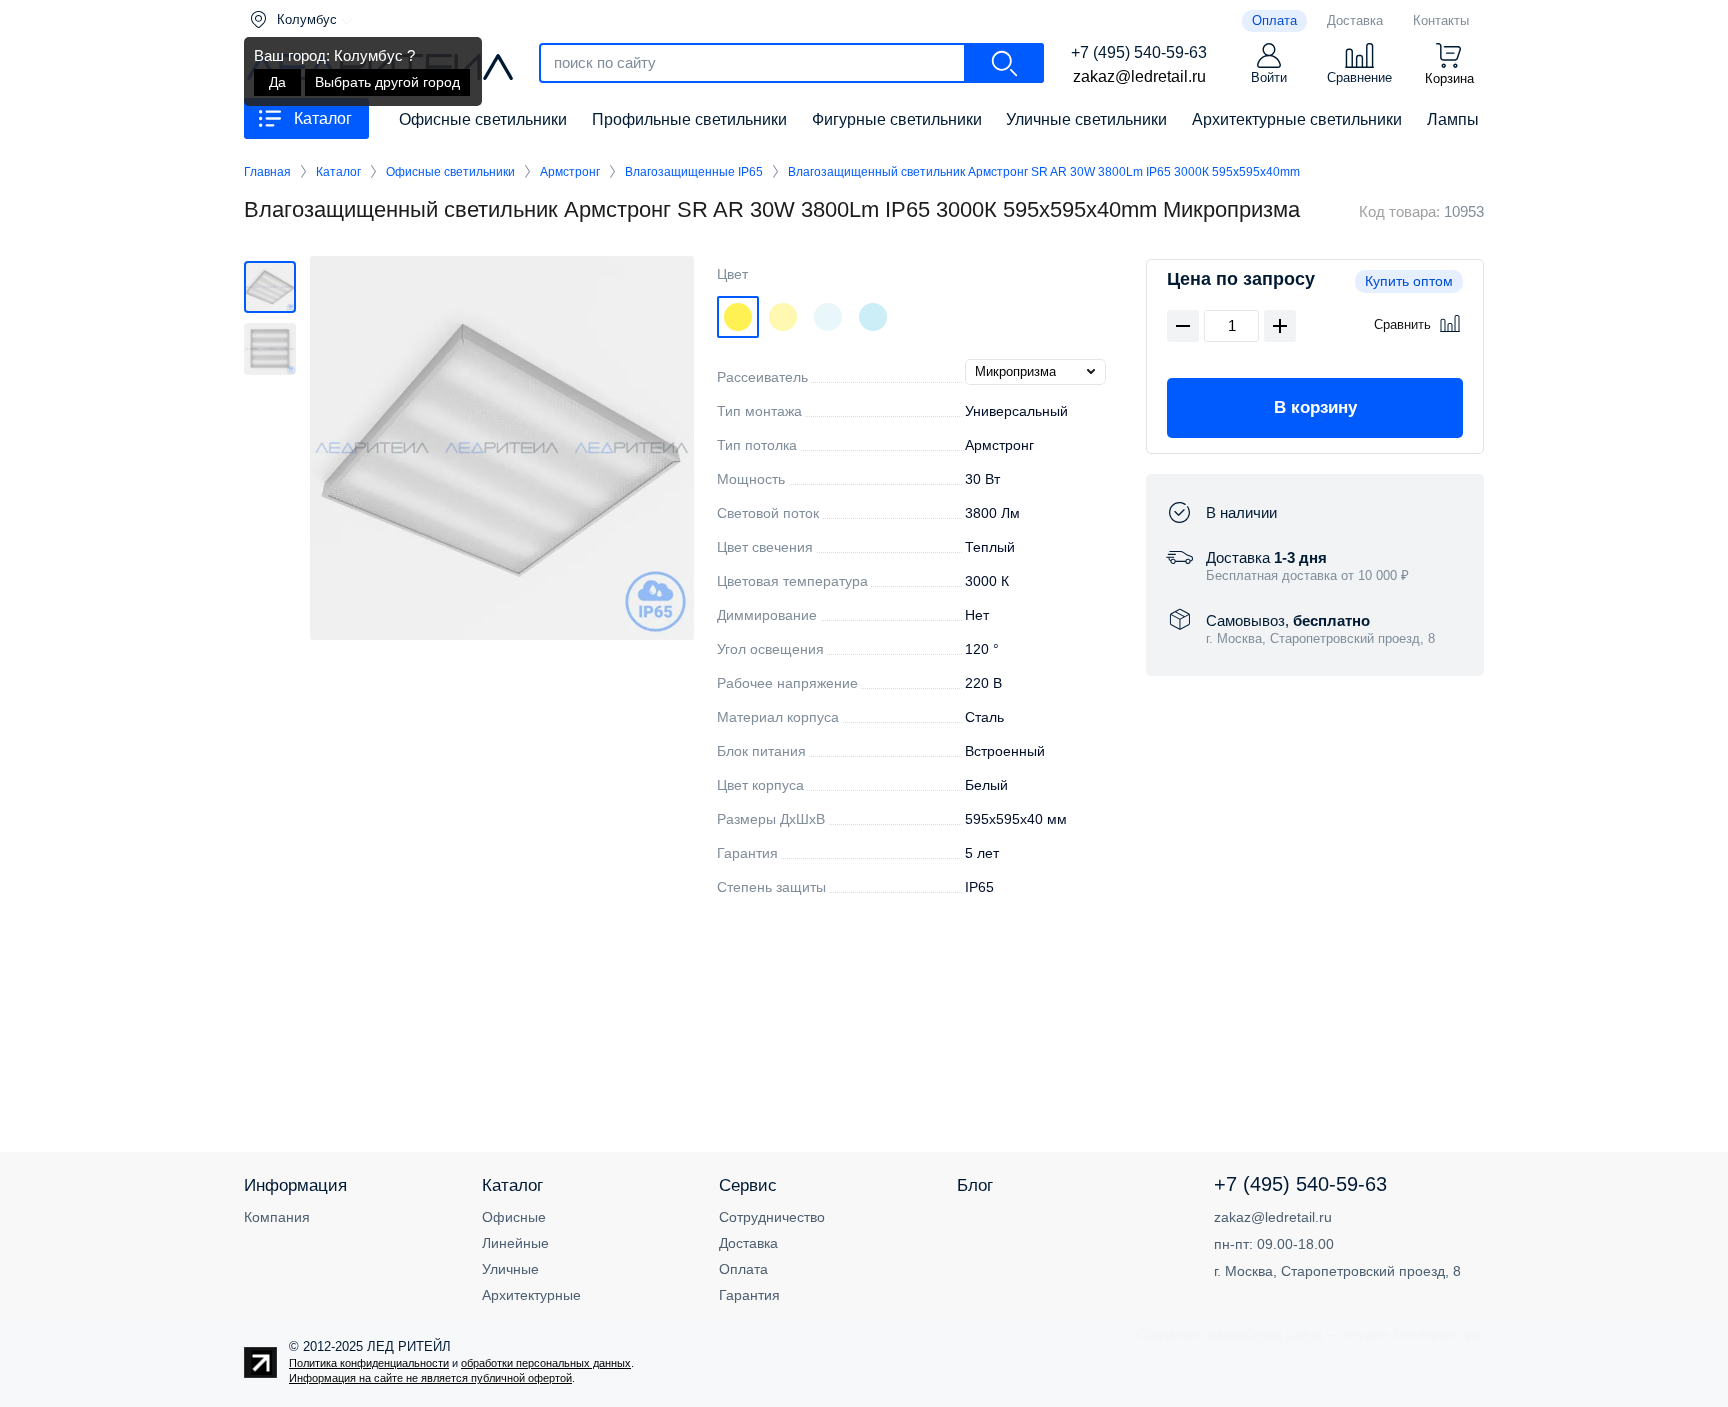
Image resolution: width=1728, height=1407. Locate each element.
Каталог (338, 172)
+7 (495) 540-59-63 (1139, 52)
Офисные (514, 1217)
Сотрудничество (772, 1217)
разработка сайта (1265, 1334)
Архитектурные (531, 1295)
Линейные (515, 1243)
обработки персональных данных (546, 1363)
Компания (277, 1217)
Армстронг (570, 172)
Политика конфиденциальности (369, 1363)
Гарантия (749, 1295)
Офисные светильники (450, 172)
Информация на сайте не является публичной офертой (430, 1378)
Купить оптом (1409, 281)
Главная (267, 172)
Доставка (748, 1243)
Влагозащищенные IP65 (694, 172)
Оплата (743, 1269)
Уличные (510, 1269)
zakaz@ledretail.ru (1139, 76)
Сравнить (1402, 324)
